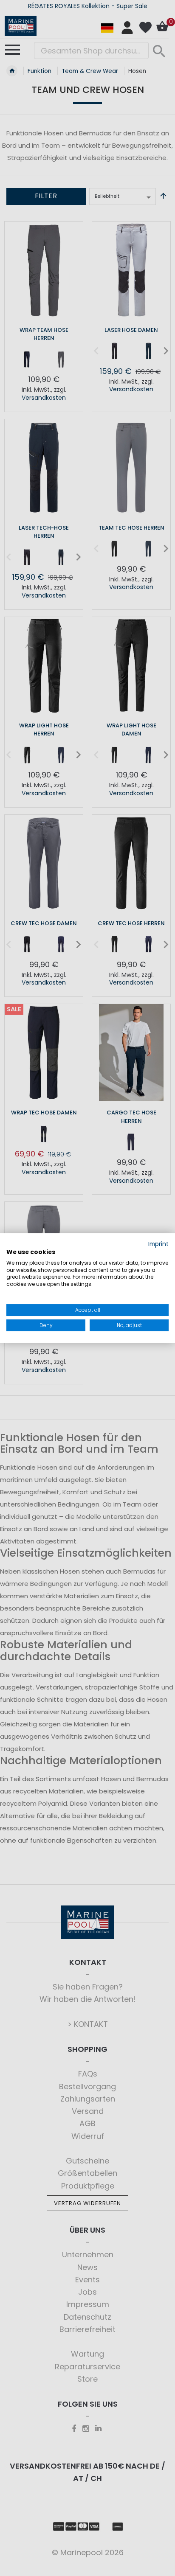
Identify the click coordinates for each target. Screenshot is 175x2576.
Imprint (158, 1244)
